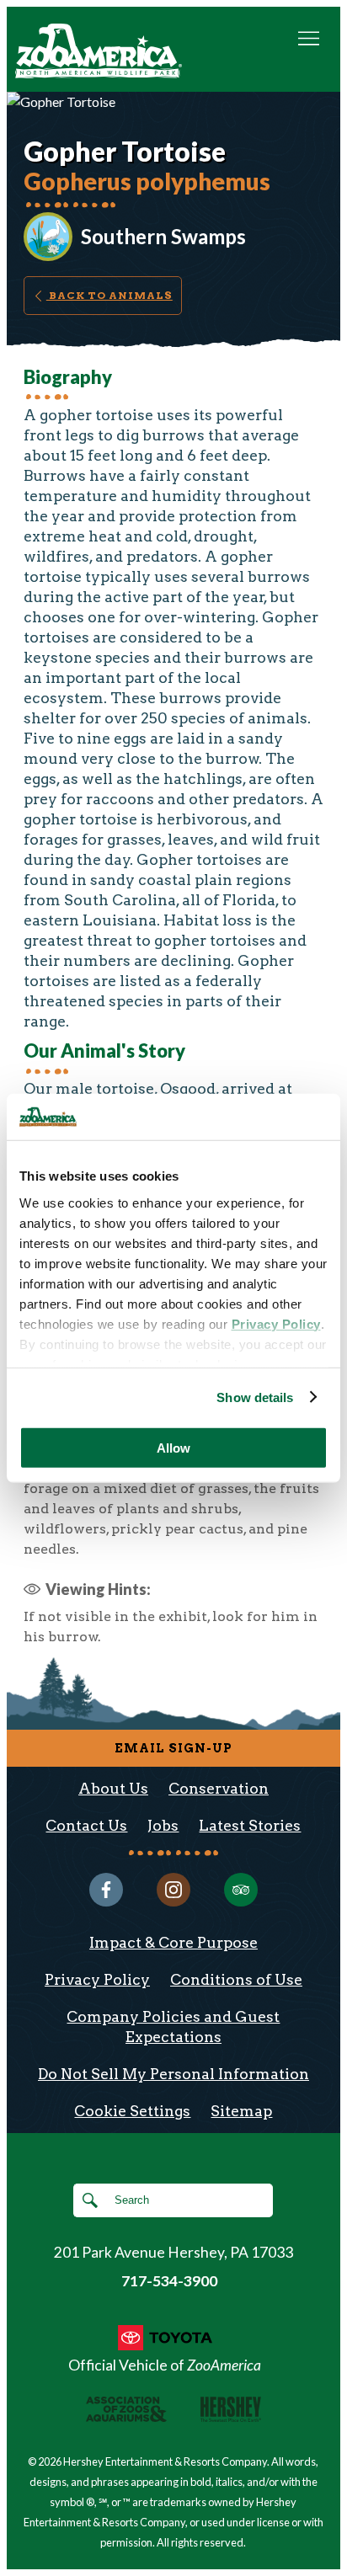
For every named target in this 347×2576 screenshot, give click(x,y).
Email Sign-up (173, 1748)
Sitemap (241, 2111)
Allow (173, 1448)
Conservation (219, 1788)
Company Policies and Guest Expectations (173, 2027)
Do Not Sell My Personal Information (173, 2074)
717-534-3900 (169, 2281)
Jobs (163, 1825)
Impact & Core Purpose (173, 1942)
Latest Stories (250, 1825)
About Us (113, 1788)
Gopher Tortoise (125, 152)
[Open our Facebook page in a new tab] (106, 1890)
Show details (255, 1397)
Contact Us (86, 1825)
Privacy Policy (97, 1979)
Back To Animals (109, 295)
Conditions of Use (236, 1979)
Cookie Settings (132, 2111)
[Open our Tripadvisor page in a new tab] (241, 1890)
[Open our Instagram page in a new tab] (173, 1890)
